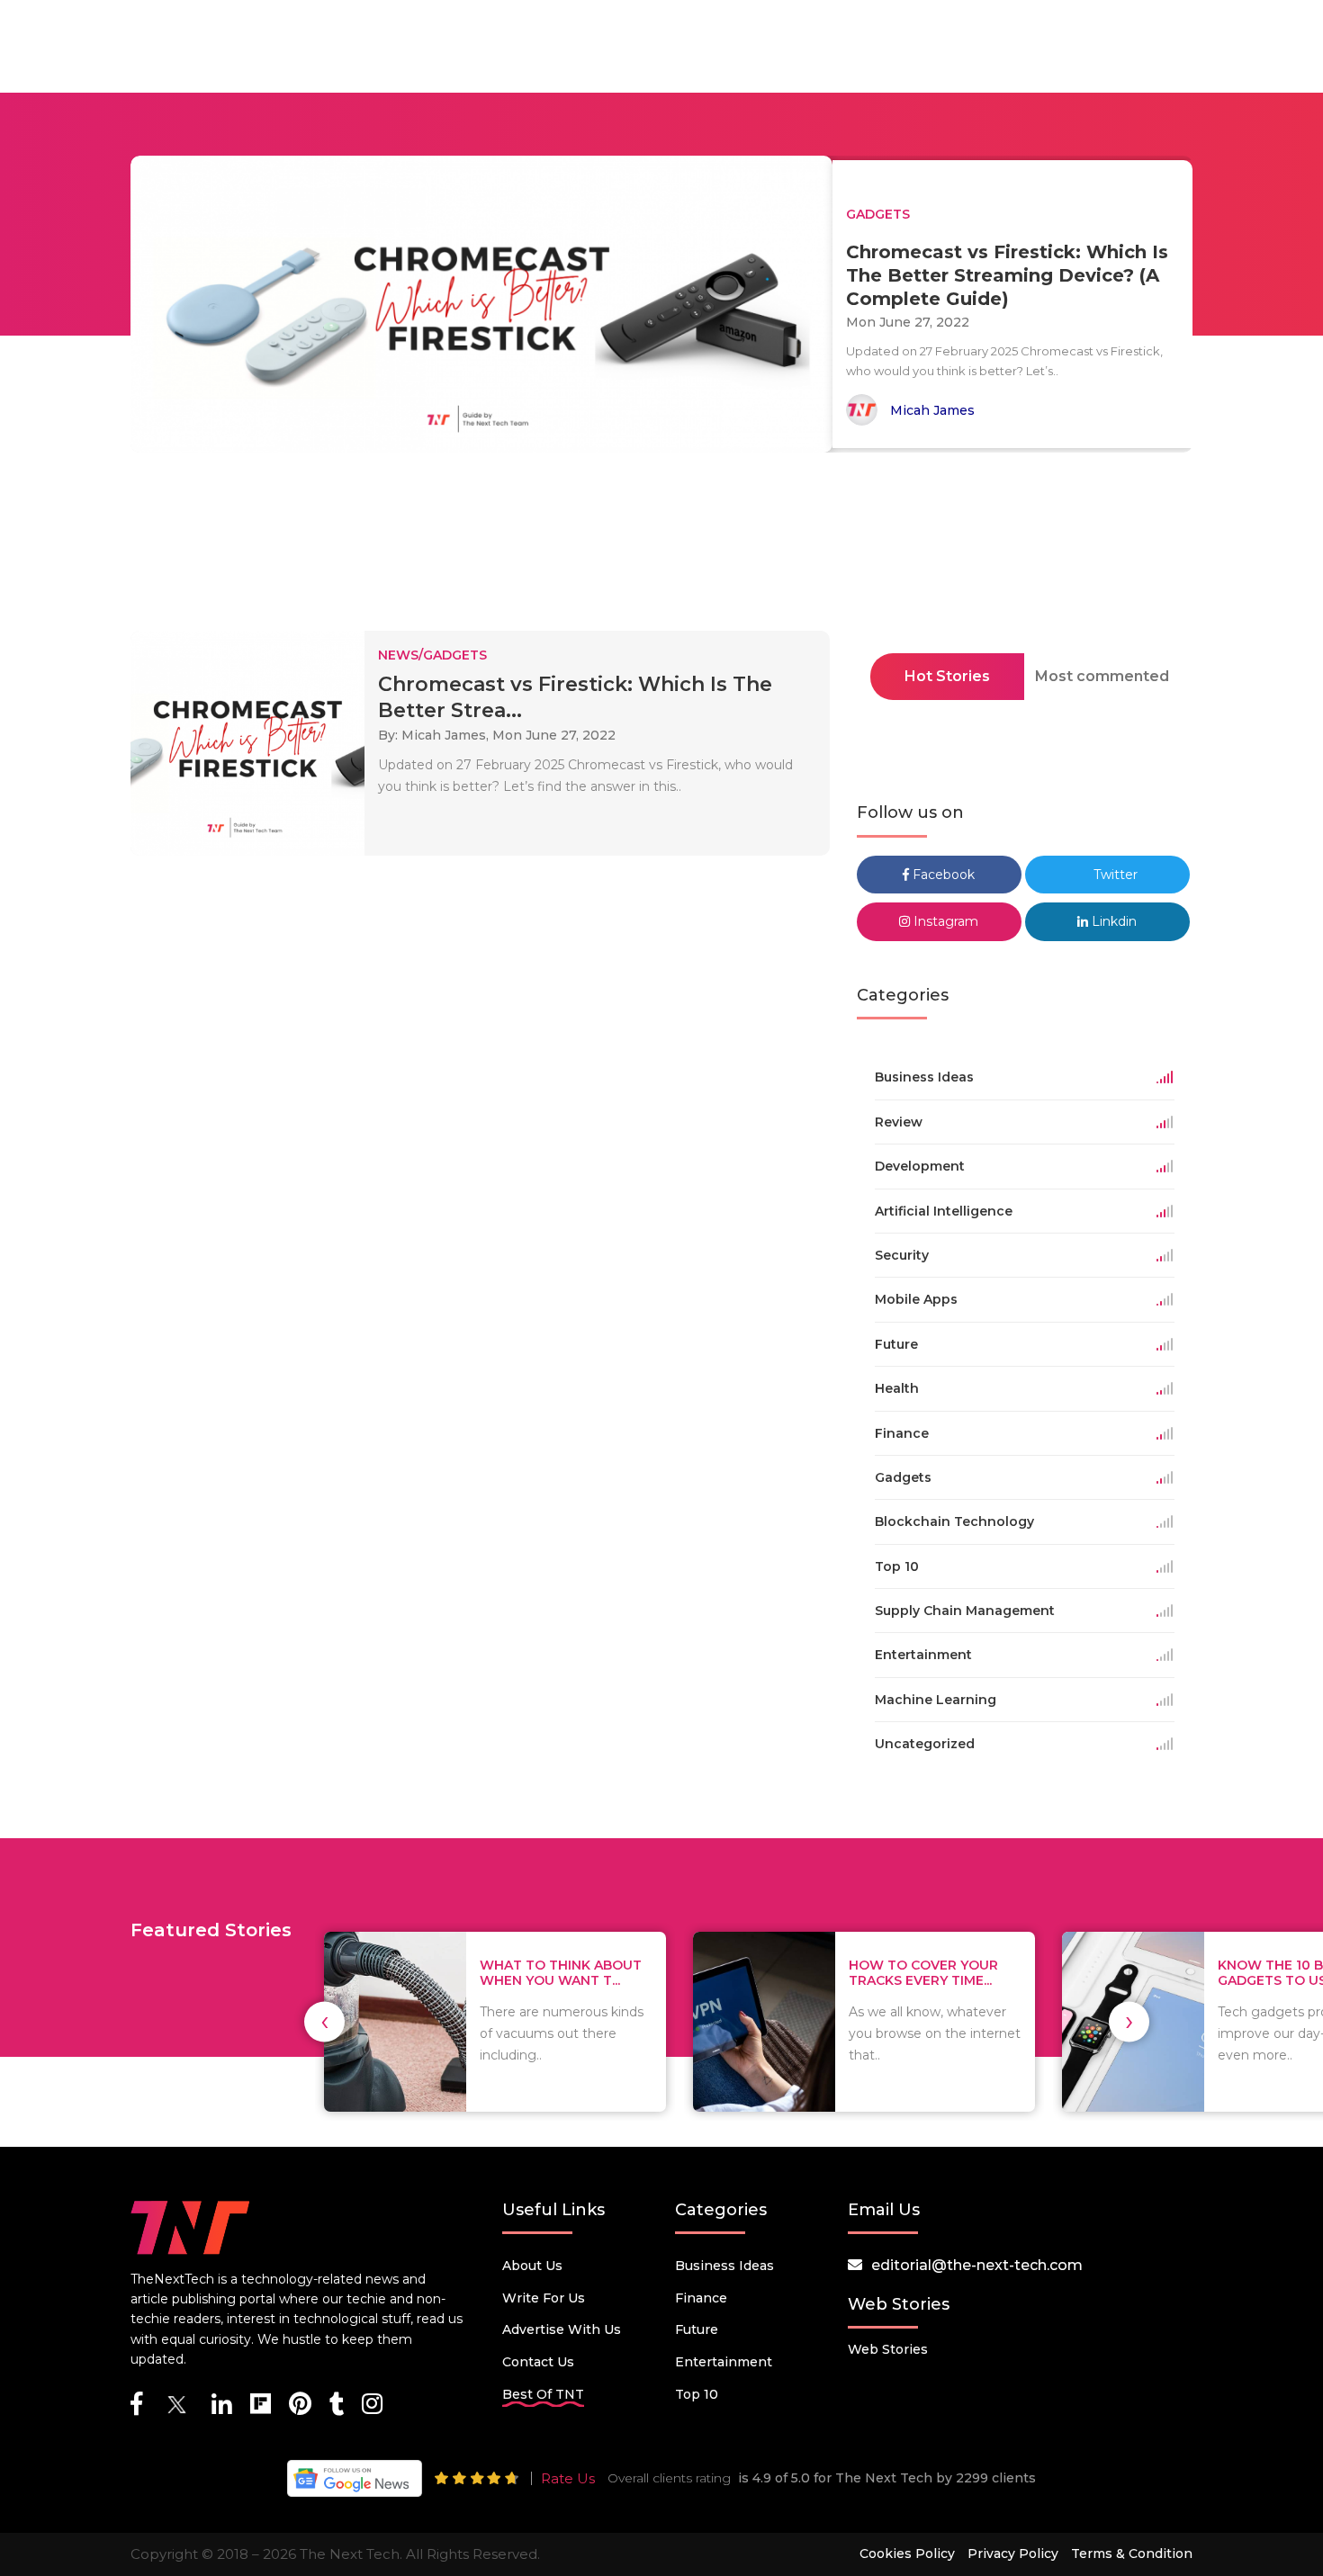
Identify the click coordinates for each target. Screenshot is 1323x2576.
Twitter (1114, 875)
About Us (532, 2266)
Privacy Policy (1013, 2554)
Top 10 (697, 2394)
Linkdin (1112, 921)
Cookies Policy (907, 2554)
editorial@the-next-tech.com (977, 2265)
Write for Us (544, 2298)
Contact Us (538, 2362)
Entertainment (724, 2362)
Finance (701, 2298)
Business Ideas (724, 2266)
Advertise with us (562, 2329)
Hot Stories (947, 676)
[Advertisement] (661, 547)
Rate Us (568, 2478)
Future (697, 2329)
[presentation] (324, 2021)
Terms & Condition (1132, 2554)
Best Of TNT (543, 2394)
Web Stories (888, 2349)
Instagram (944, 921)
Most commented (1102, 676)
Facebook (942, 875)
